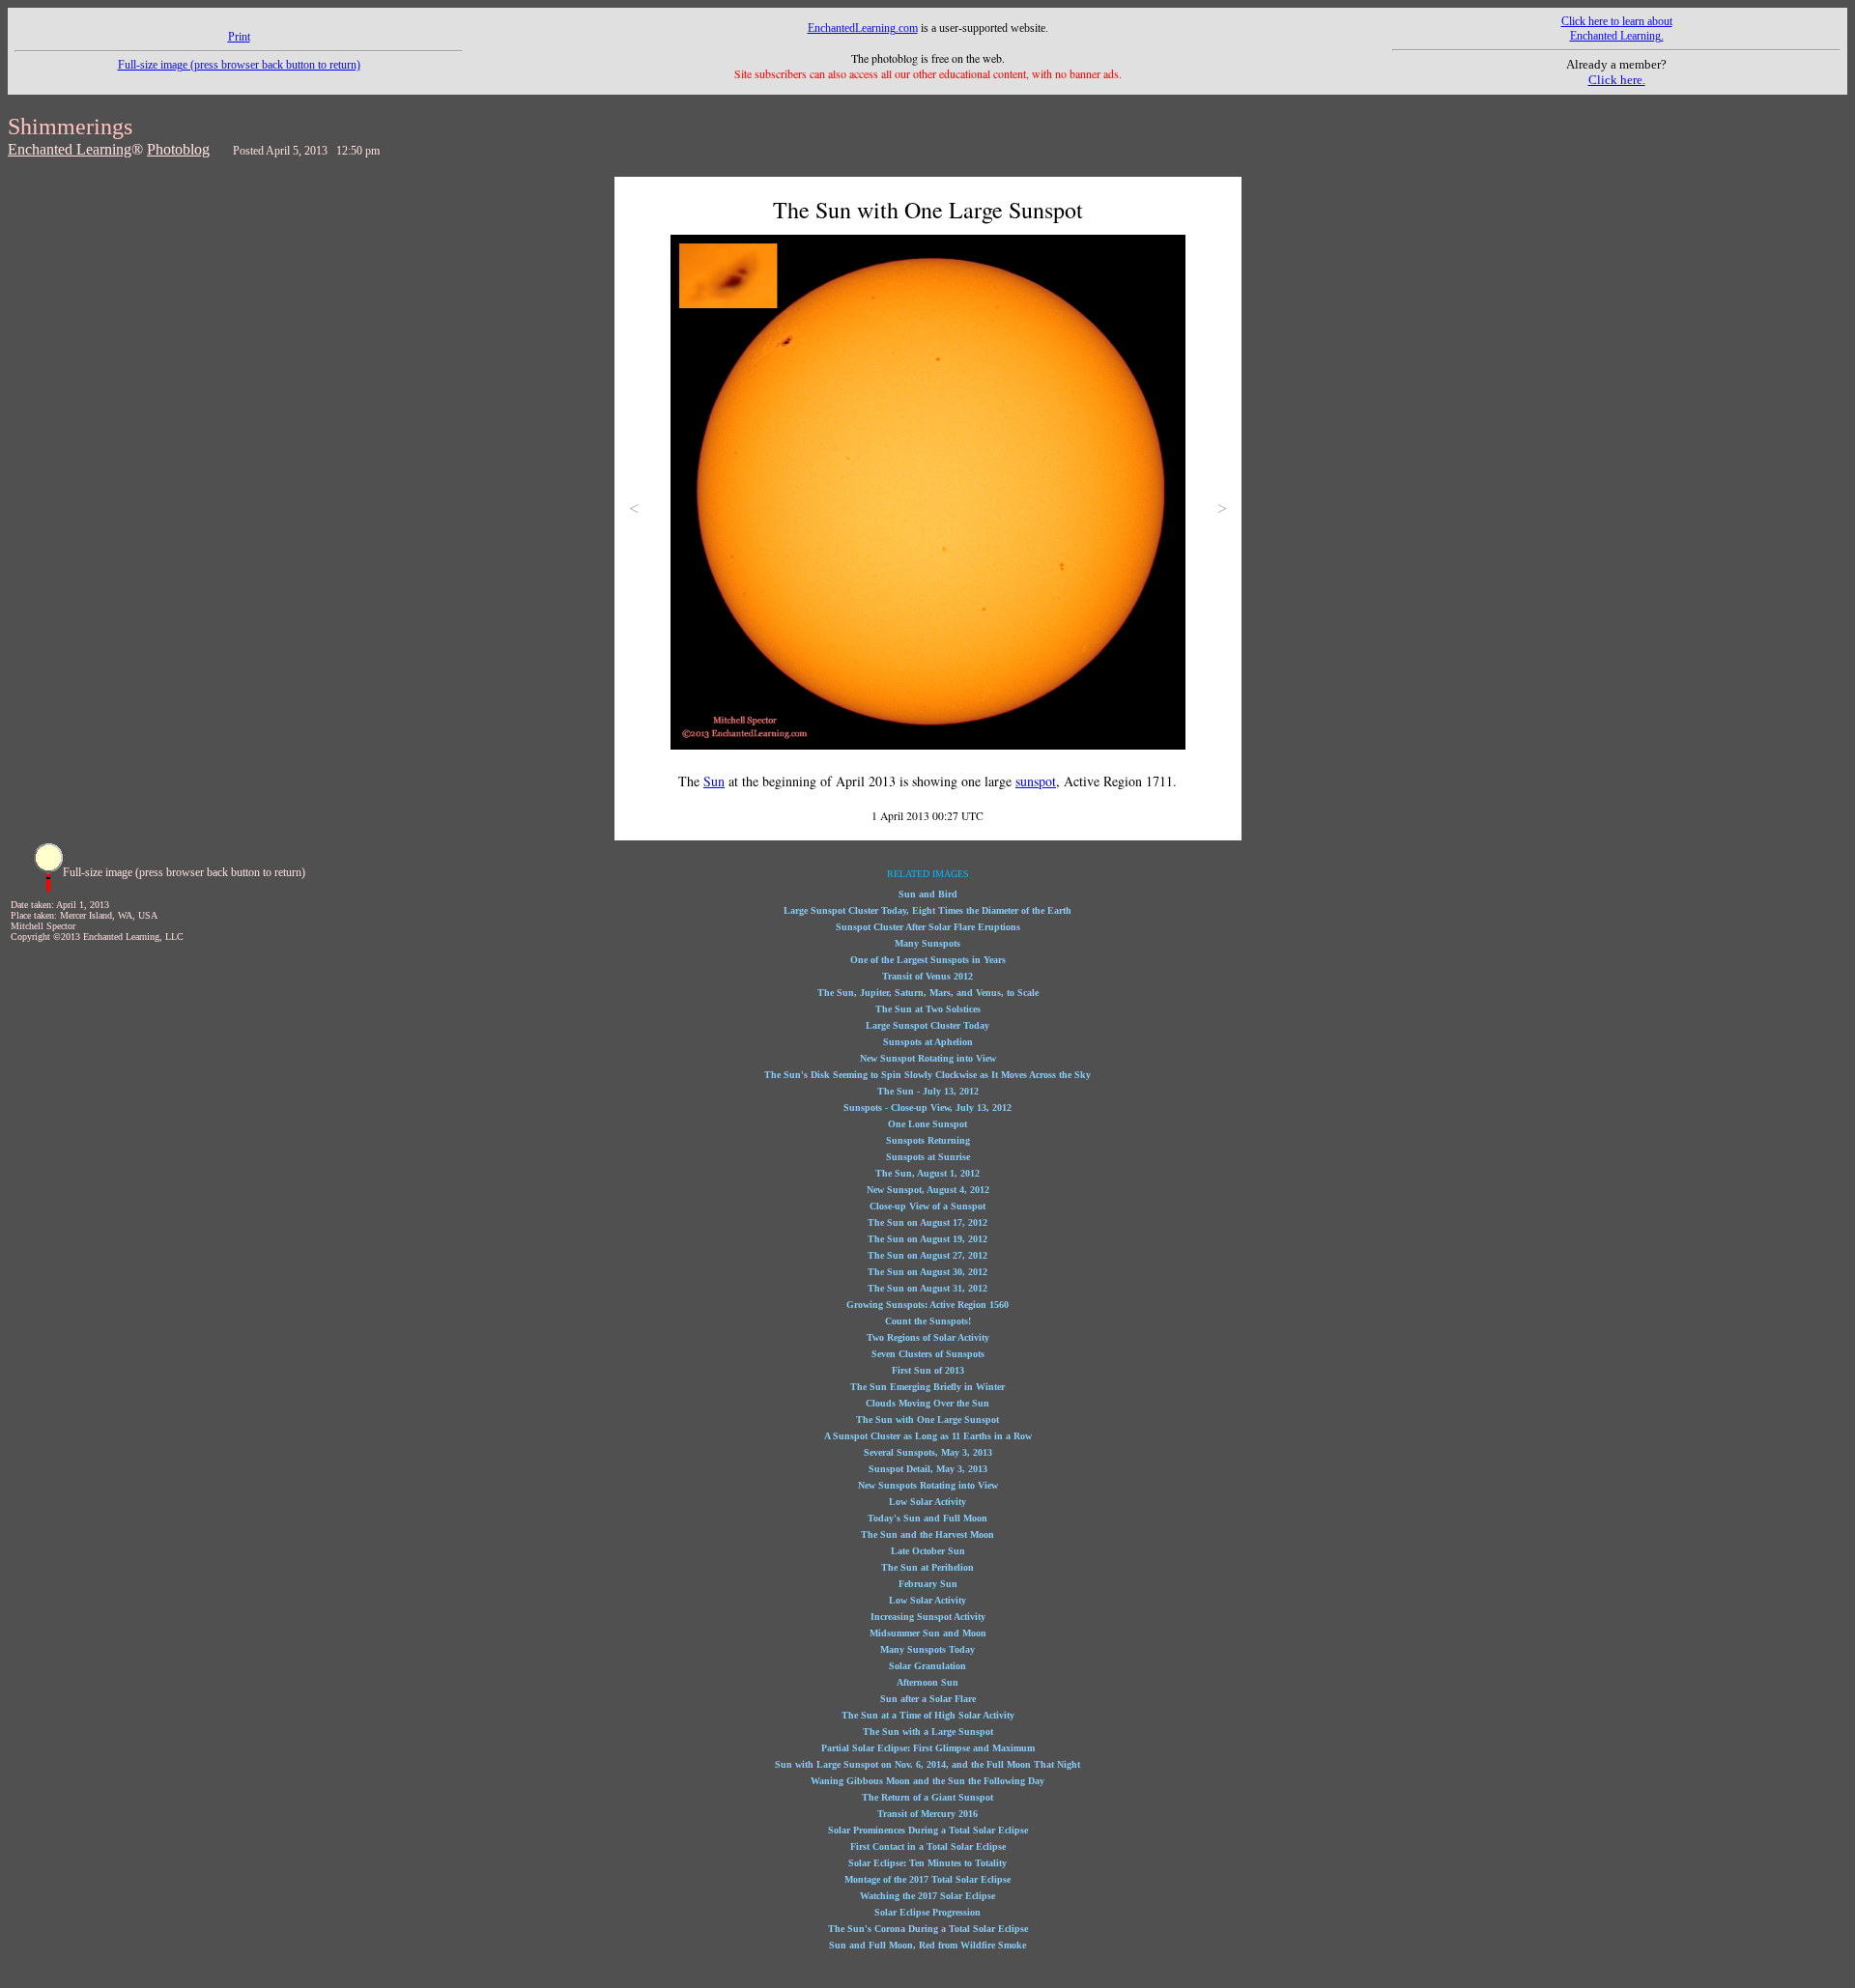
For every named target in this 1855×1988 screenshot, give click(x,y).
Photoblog (178, 149)
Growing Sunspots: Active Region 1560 (927, 1305)
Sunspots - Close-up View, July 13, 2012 (927, 1108)
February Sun (928, 1584)
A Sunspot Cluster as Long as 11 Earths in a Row (928, 1436)
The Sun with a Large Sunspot (928, 1732)
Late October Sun (928, 1551)
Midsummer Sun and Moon (928, 1633)
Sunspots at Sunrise (928, 1157)
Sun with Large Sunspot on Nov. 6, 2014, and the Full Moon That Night (927, 1764)
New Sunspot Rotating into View (928, 1058)
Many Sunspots (927, 943)
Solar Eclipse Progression (927, 1912)
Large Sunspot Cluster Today (927, 1025)
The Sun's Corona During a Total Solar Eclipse (928, 1929)
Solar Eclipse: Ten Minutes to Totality (927, 1863)
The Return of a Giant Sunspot (927, 1797)
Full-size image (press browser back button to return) (239, 65)
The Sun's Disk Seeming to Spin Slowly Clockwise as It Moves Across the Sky (927, 1075)
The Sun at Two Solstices (928, 1009)
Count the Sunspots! (928, 1321)
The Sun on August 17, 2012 (927, 1222)
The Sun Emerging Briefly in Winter (927, 1387)
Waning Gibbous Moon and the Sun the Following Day (927, 1781)
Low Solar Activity (927, 1502)
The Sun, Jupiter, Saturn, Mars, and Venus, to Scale (928, 993)
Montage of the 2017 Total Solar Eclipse (927, 1879)
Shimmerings (70, 127)
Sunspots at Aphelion (928, 1042)
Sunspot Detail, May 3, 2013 (928, 1469)
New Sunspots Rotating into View (928, 1485)
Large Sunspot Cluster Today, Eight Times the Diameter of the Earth (927, 910)
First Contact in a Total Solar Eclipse (928, 1846)
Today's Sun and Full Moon (927, 1518)
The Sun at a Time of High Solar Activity (928, 1715)
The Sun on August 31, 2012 (927, 1288)
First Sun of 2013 (928, 1370)
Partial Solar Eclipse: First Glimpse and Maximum (928, 1748)
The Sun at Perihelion (927, 1567)
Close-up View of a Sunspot (927, 1206)
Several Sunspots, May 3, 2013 (928, 1452)
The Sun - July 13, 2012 (928, 1091)
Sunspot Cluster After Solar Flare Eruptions (928, 927)
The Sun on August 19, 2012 (927, 1239)
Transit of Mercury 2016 (927, 1814)
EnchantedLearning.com (863, 28)
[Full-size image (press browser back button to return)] (48, 888)
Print (239, 37)
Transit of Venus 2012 (927, 976)
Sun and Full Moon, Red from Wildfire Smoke (927, 1945)
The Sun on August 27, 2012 (927, 1255)
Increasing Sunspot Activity (928, 1617)
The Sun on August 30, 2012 (927, 1272)
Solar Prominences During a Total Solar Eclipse (928, 1830)
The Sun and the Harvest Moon (927, 1534)
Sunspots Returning (928, 1140)
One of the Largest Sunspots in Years (928, 960)
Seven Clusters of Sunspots (928, 1354)
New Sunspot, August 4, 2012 (928, 1190)
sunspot (1036, 781)
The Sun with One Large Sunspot (927, 1420)
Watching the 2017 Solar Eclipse (927, 1896)
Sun (714, 781)
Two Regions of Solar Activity (928, 1337)
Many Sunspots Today (927, 1649)
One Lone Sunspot (927, 1124)
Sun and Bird (928, 894)
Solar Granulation (927, 1666)
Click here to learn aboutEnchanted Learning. (1617, 28)
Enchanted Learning (70, 149)
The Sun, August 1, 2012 (927, 1173)
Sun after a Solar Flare (928, 1699)
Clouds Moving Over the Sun (927, 1403)
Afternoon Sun (927, 1682)
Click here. (1617, 80)
